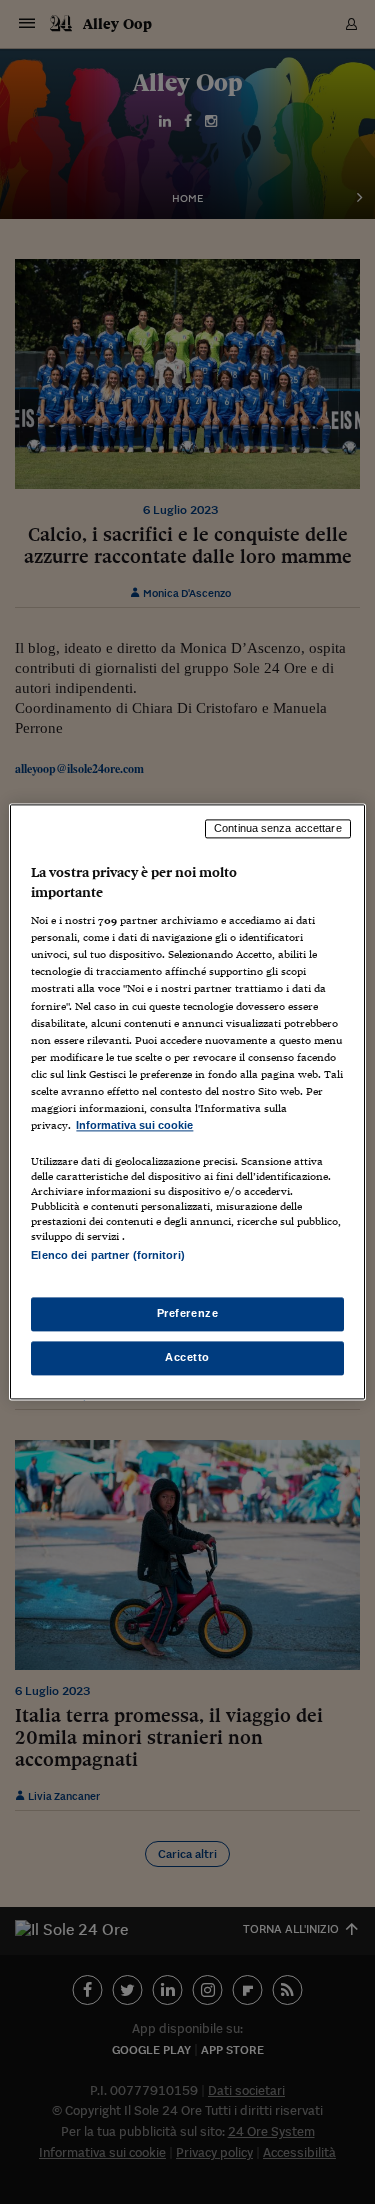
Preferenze (188, 1314)
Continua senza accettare (278, 828)
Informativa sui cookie (134, 1125)
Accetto (187, 1358)
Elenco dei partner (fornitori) (107, 1255)
